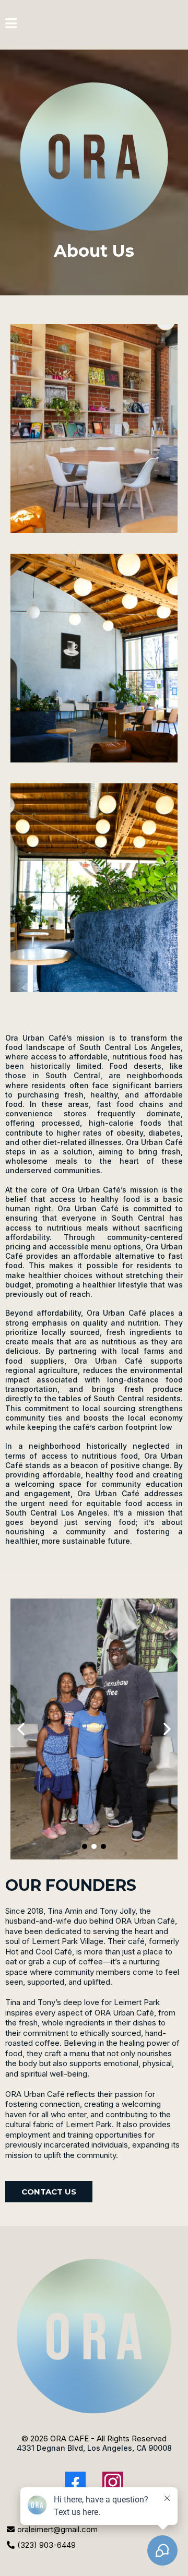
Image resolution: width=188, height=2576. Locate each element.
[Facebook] (75, 2482)
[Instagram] (113, 2482)
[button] (11, 25)
